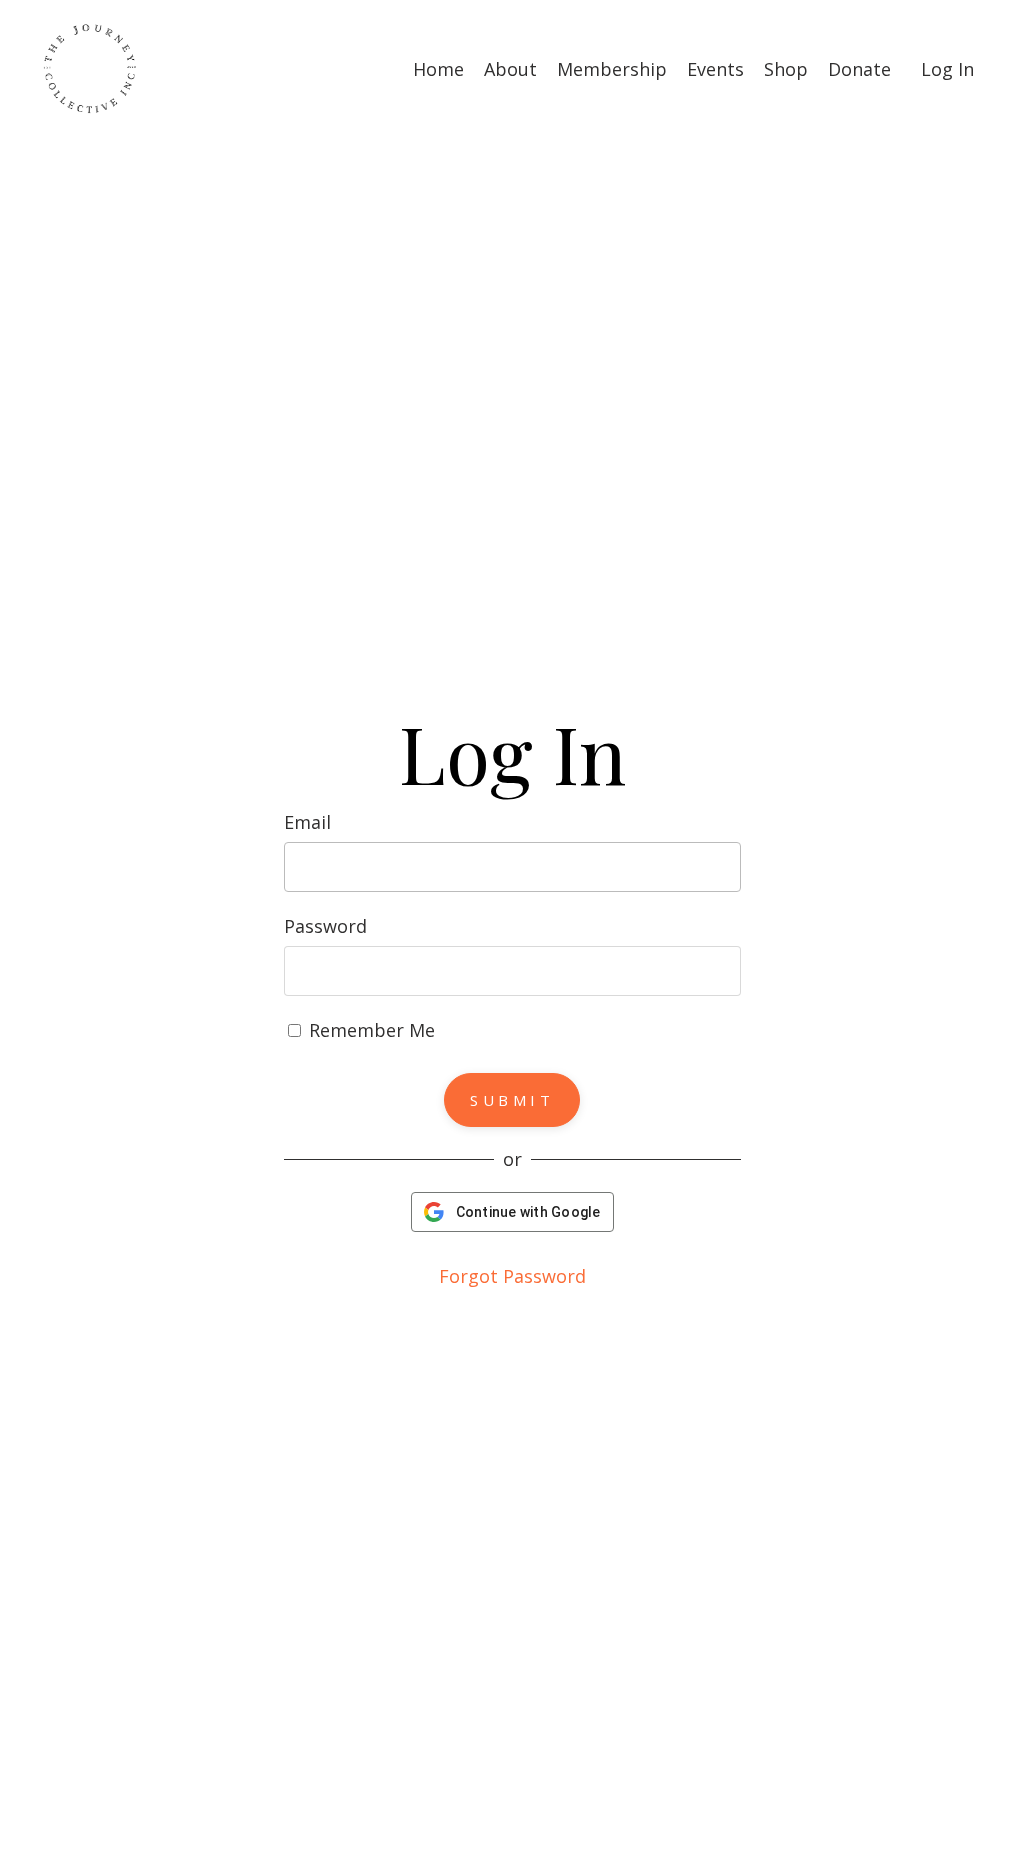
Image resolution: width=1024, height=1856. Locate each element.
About (510, 69)
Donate (859, 69)
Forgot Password (512, 1276)
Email (307, 822)
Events (715, 69)
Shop (786, 69)
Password (325, 926)
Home (438, 69)
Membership (612, 69)
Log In (947, 69)
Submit (512, 1100)
